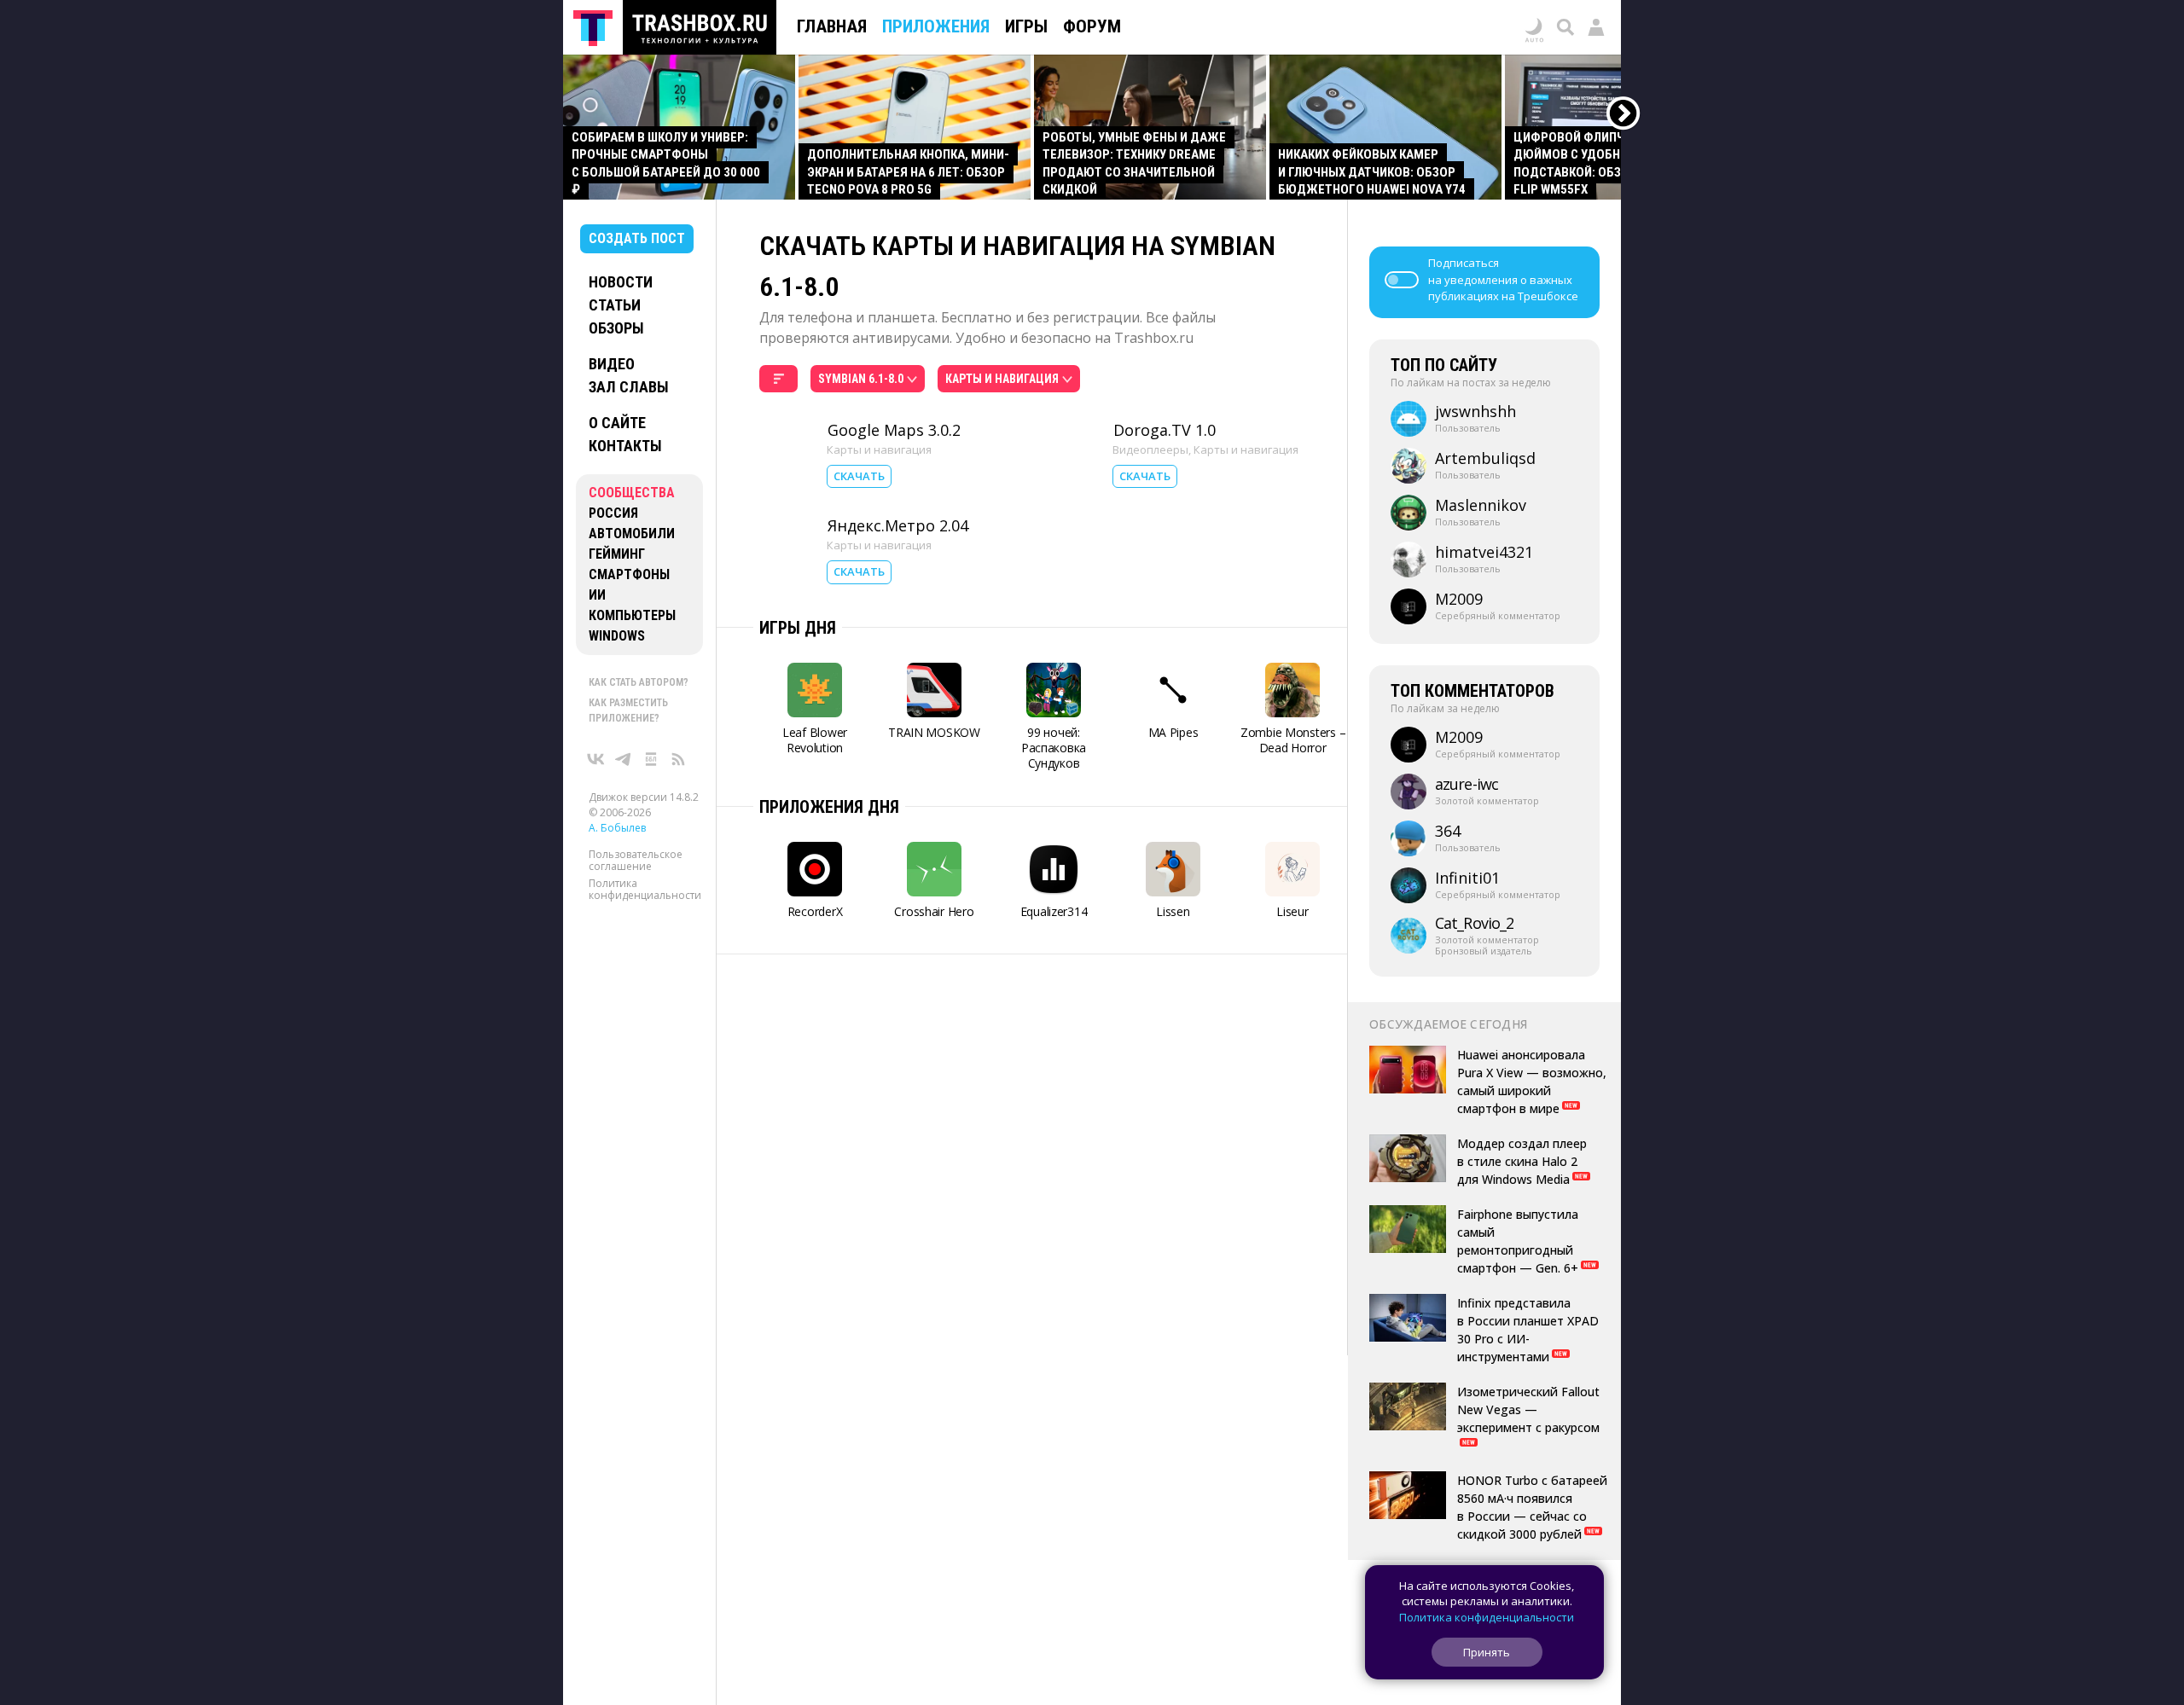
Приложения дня (829, 807)
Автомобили (632, 534)
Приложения (936, 26)
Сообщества (632, 493)
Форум (1092, 26)
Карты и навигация (879, 449)
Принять (1487, 1652)
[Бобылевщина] (651, 759)
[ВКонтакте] (596, 759)
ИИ (597, 595)
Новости (621, 282)
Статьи (615, 305)
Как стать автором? (639, 682)
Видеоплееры (1150, 449)
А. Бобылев (617, 828)
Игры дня (798, 628)
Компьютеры (632, 615)
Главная (832, 26)
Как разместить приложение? (628, 710)
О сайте (617, 423)
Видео (612, 364)
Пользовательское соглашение (636, 860)
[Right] (1624, 114)
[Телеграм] (624, 759)
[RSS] (678, 759)
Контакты (625, 446)
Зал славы (629, 387)
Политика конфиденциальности (645, 889)
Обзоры (616, 328)
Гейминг (617, 554)
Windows (617, 636)
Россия (613, 513)
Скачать (859, 476)
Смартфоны (629, 574)
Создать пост (637, 238)
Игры (1026, 26)
